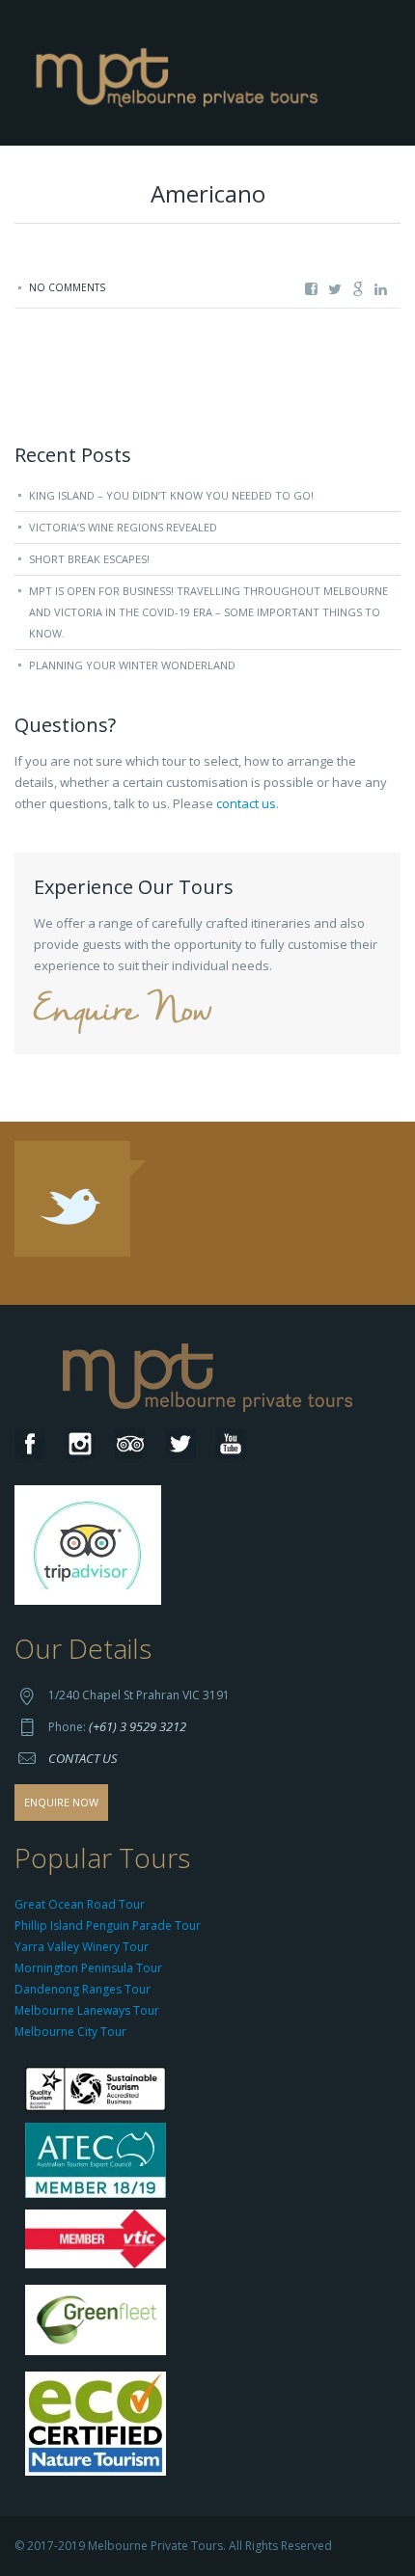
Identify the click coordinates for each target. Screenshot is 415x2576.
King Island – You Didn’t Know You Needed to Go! (171, 495)
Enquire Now (123, 1012)
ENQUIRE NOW (61, 1802)
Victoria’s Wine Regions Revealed (123, 527)
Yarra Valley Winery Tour (82, 1947)
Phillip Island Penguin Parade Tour (108, 1925)
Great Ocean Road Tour (80, 1904)
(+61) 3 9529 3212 (138, 1726)
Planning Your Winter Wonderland (132, 665)
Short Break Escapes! (89, 559)
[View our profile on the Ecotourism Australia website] (100, 2425)
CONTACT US (83, 1758)
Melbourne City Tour (70, 2032)
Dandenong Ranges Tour (83, 1989)
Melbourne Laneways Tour (87, 2010)
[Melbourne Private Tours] (181, 71)
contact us (246, 803)
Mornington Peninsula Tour (88, 1968)
